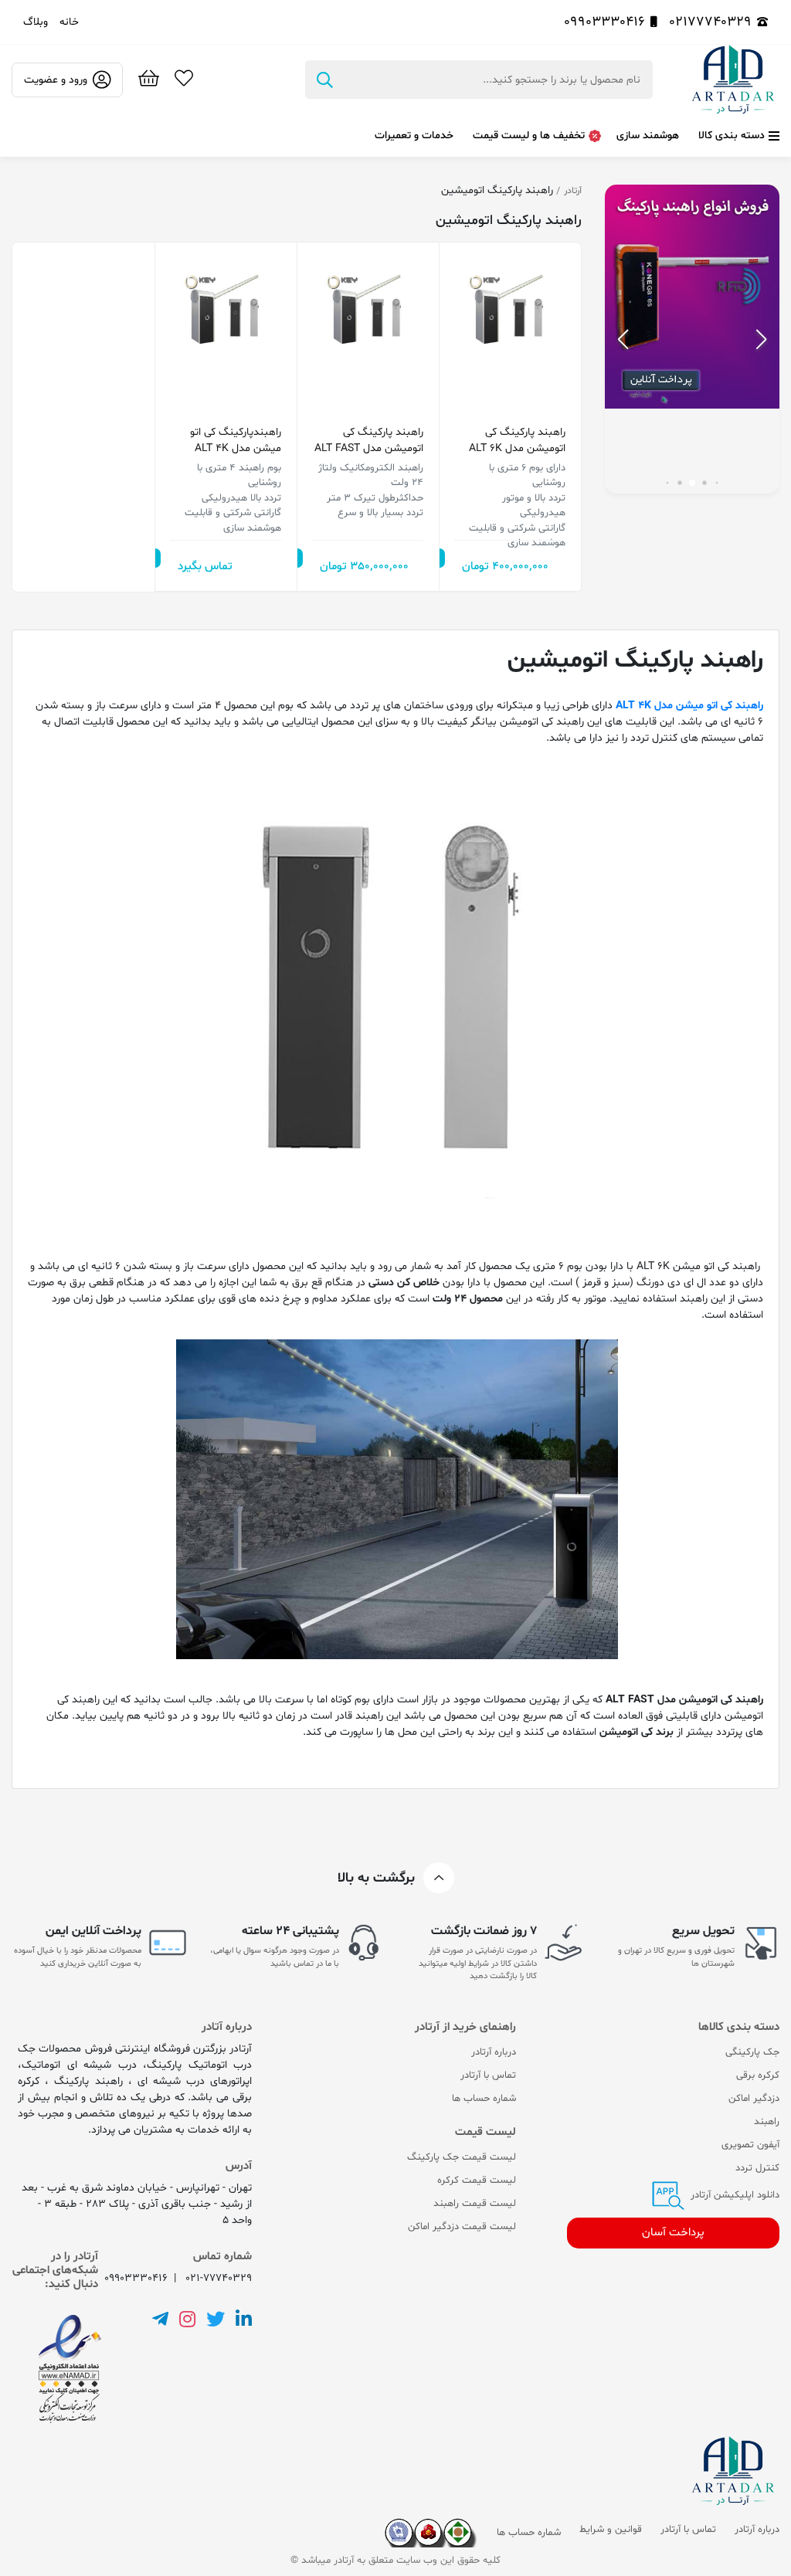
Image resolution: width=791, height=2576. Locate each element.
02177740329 (710, 22)
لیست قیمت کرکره (477, 2181)
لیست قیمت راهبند (475, 2204)
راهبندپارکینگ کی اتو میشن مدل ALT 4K (236, 440)
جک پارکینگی (752, 2052)
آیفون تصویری (750, 2145)
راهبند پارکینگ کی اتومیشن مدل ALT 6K (517, 440)
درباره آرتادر (494, 2052)
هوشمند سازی (648, 136)
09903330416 (604, 22)
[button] (623, 339)
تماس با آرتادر (488, 2075)
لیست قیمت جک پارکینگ (462, 2157)
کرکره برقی (758, 2075)
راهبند (767, 2122)
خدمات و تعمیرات (414, 136)
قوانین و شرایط (611, 2530)
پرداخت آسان (673, 2233)
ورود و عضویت (56, 80)
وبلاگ (36, 22)
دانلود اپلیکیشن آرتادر (733, 2195)
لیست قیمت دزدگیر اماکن (462, 2227)
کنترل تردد (757, 2168)
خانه (69, 22)
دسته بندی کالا (732, 136)
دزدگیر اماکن (754, 2099)
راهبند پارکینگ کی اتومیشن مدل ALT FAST (369, 440)
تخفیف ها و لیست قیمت (529, 136)
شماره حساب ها (484, 2099)
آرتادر (573, 191)
